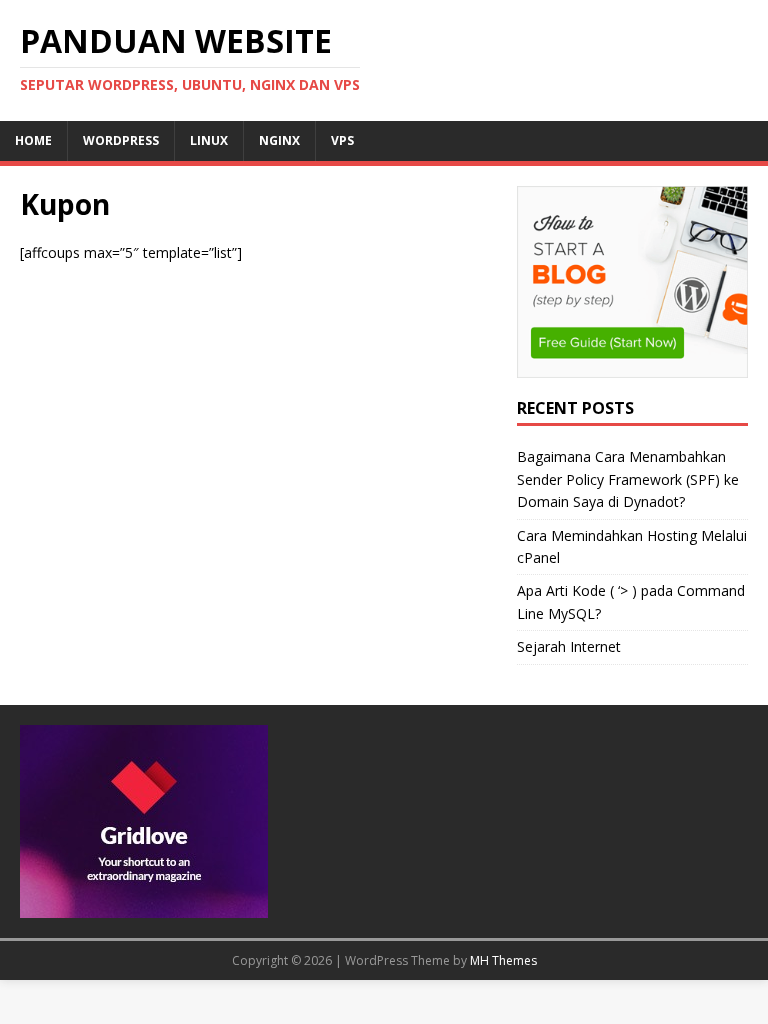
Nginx (279, 140)
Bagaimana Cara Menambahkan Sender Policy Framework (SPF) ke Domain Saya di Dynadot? (628, 479)
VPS (342, 140)
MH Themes (503, 960)
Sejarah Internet (569, 646)
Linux (209, 140)
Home (33, 140)
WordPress (121, 140)
